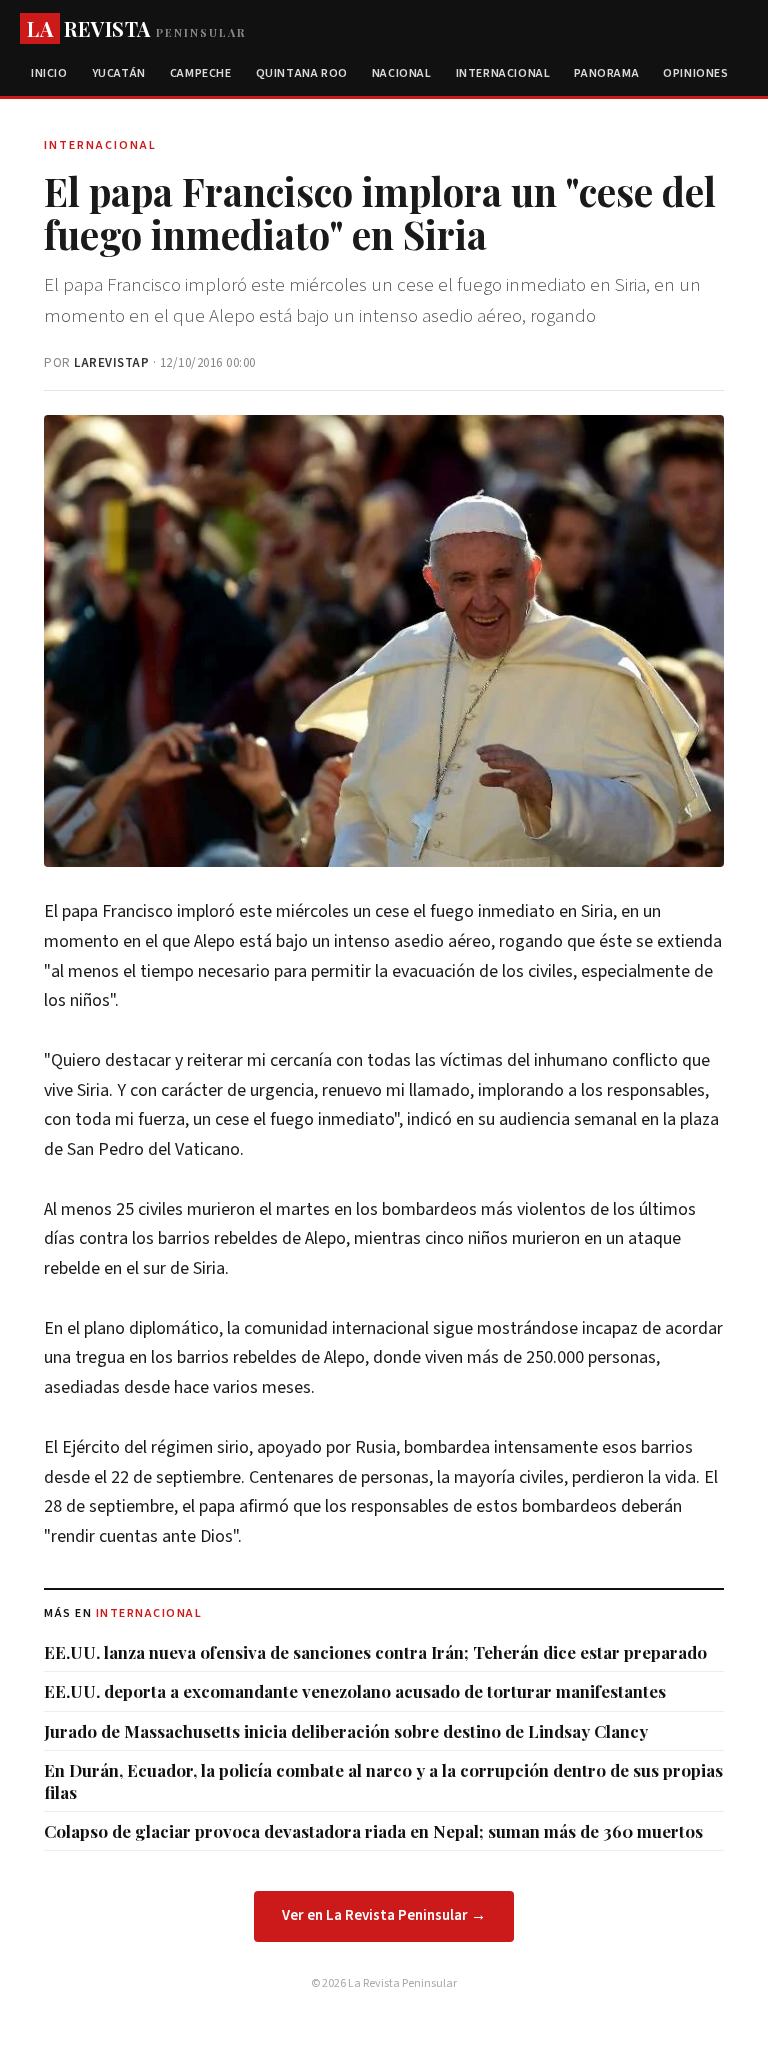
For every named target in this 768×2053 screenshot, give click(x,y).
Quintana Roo (302, 73)
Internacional (503, 73)
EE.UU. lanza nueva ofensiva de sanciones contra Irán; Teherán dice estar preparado (375, 1652)
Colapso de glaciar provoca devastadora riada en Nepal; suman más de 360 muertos (373, 1831)
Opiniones (695, 73)
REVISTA (136, 28)
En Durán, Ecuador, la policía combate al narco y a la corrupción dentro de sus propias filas (383, 1781)
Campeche (201, 73)
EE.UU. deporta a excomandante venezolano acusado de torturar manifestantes (355, 1691)
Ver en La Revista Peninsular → (384, 1915)
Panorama (606, 73)
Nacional (402, 73)
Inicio (49, 73)
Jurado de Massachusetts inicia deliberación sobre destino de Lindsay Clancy (346, 1731)
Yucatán (119, 73)
